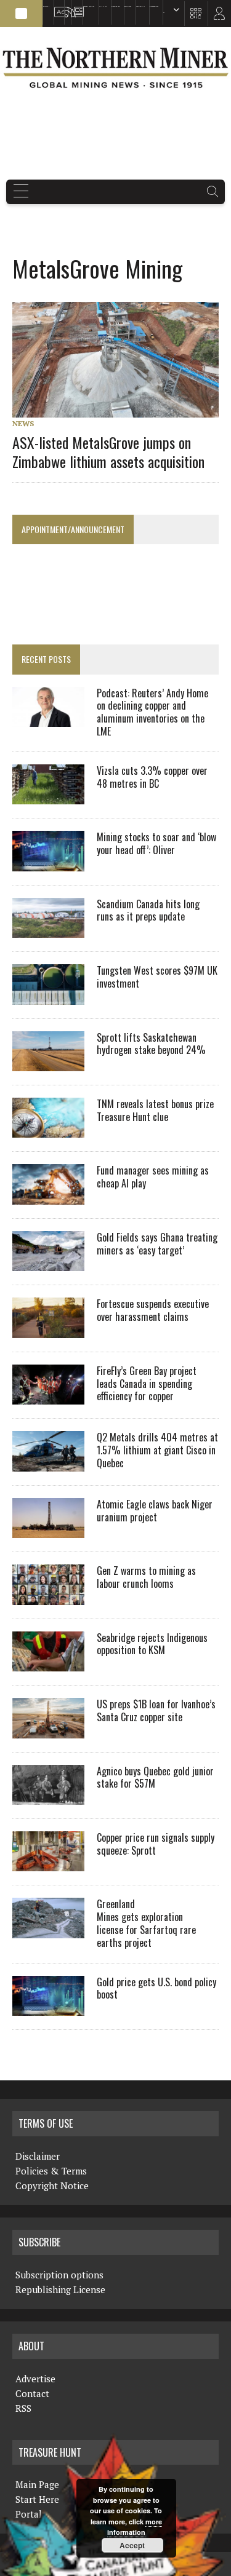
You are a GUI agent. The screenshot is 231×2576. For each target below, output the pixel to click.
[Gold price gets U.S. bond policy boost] (48, 2008)
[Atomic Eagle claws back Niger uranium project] (48, 1530)
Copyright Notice (52, 2186)
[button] (21, 14)
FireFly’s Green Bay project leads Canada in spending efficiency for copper (147, 1384)
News (23, 423)
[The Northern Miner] (115, 68)
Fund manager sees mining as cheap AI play (153, 1177)
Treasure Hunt (140, 6)
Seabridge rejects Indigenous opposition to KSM (152, 1644)
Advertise (57, 6)
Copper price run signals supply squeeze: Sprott (156, 1844)
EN (164, 13)
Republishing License (60, 2289)
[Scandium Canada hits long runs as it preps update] (48, 930)
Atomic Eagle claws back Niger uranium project (155, 1511)
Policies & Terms (51, 2171)
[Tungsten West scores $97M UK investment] (48, 996)
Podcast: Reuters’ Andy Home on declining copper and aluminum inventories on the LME (152, 712)
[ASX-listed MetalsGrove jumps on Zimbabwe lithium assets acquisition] (122, 410)
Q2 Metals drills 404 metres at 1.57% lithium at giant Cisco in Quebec (157, 1450)
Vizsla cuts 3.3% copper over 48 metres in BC (152, 777)
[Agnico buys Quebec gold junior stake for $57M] (48, 1796)
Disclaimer (38, 2156)
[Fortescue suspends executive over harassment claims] (48, 1330)
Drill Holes (128, 6)
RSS (66, 6)
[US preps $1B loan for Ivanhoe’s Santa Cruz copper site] (48, 1730)
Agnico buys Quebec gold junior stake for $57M (155, 1777)
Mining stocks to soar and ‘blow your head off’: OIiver (156, 843)
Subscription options (59, 2275)
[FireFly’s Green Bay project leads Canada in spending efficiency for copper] (48, 1397)
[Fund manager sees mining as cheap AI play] (48, 1196)
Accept (132, 2545)
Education (46, 6)
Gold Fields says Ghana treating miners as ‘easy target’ (157, 1244)
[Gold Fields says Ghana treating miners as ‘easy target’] (48, 1263)
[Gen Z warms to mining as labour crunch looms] (48, 1596)
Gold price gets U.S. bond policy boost (156, 1988)
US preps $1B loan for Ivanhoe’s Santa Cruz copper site (156, 1710)
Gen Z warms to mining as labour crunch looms (146, 1577)
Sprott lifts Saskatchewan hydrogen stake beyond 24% (151, 1044)
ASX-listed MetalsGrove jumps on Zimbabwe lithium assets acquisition (108, 452)
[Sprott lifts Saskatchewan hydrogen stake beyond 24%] (48, 1063)
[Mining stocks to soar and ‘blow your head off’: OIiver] (48, 863)
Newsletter (75, 6)
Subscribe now (115, 6)
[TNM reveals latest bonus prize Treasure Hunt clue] (48, 1130)
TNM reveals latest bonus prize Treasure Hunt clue (155, 1110)
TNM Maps (103, 6)
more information (135, 2527)
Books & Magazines (89, 6)
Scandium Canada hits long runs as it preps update (148, 910)
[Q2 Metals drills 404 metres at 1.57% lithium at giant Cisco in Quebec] (48, 1463)
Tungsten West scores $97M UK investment (157, 977)
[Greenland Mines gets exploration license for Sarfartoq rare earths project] (48, 1930)
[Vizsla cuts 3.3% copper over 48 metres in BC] (48, 796)
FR (216, 17)
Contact (32, 2393)
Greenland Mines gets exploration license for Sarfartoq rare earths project (146, 1923)
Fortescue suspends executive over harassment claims (153, 1310)
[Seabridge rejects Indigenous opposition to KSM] (48, 1663)
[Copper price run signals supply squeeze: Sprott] (48, 1863)
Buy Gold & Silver (154, 6)
